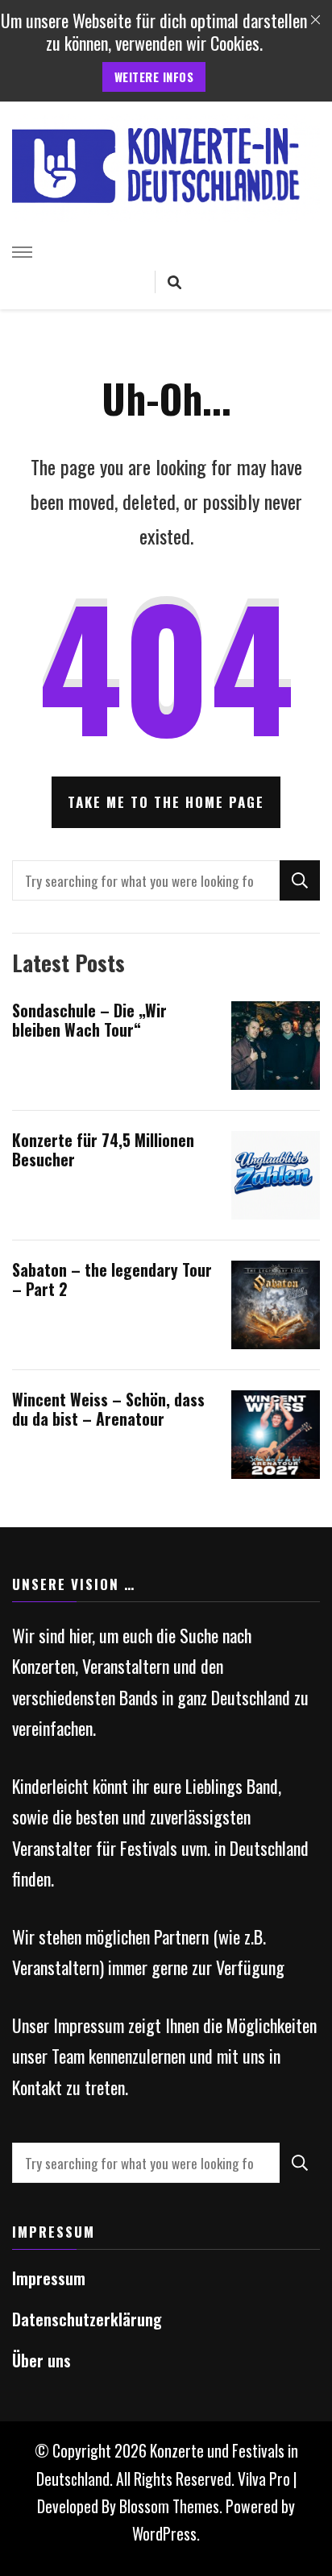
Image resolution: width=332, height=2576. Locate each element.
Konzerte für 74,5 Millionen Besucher (103, 1150)
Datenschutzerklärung (87, 2319)
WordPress (164, 2534)
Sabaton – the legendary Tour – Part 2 (112, 1280)
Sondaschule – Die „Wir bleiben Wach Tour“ (89, 1020)
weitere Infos (154, 77)
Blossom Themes (169, 2506)
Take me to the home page (166, 802)
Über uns (41, 2361)
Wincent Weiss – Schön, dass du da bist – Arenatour (108, 1409)
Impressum (49, 2278)
